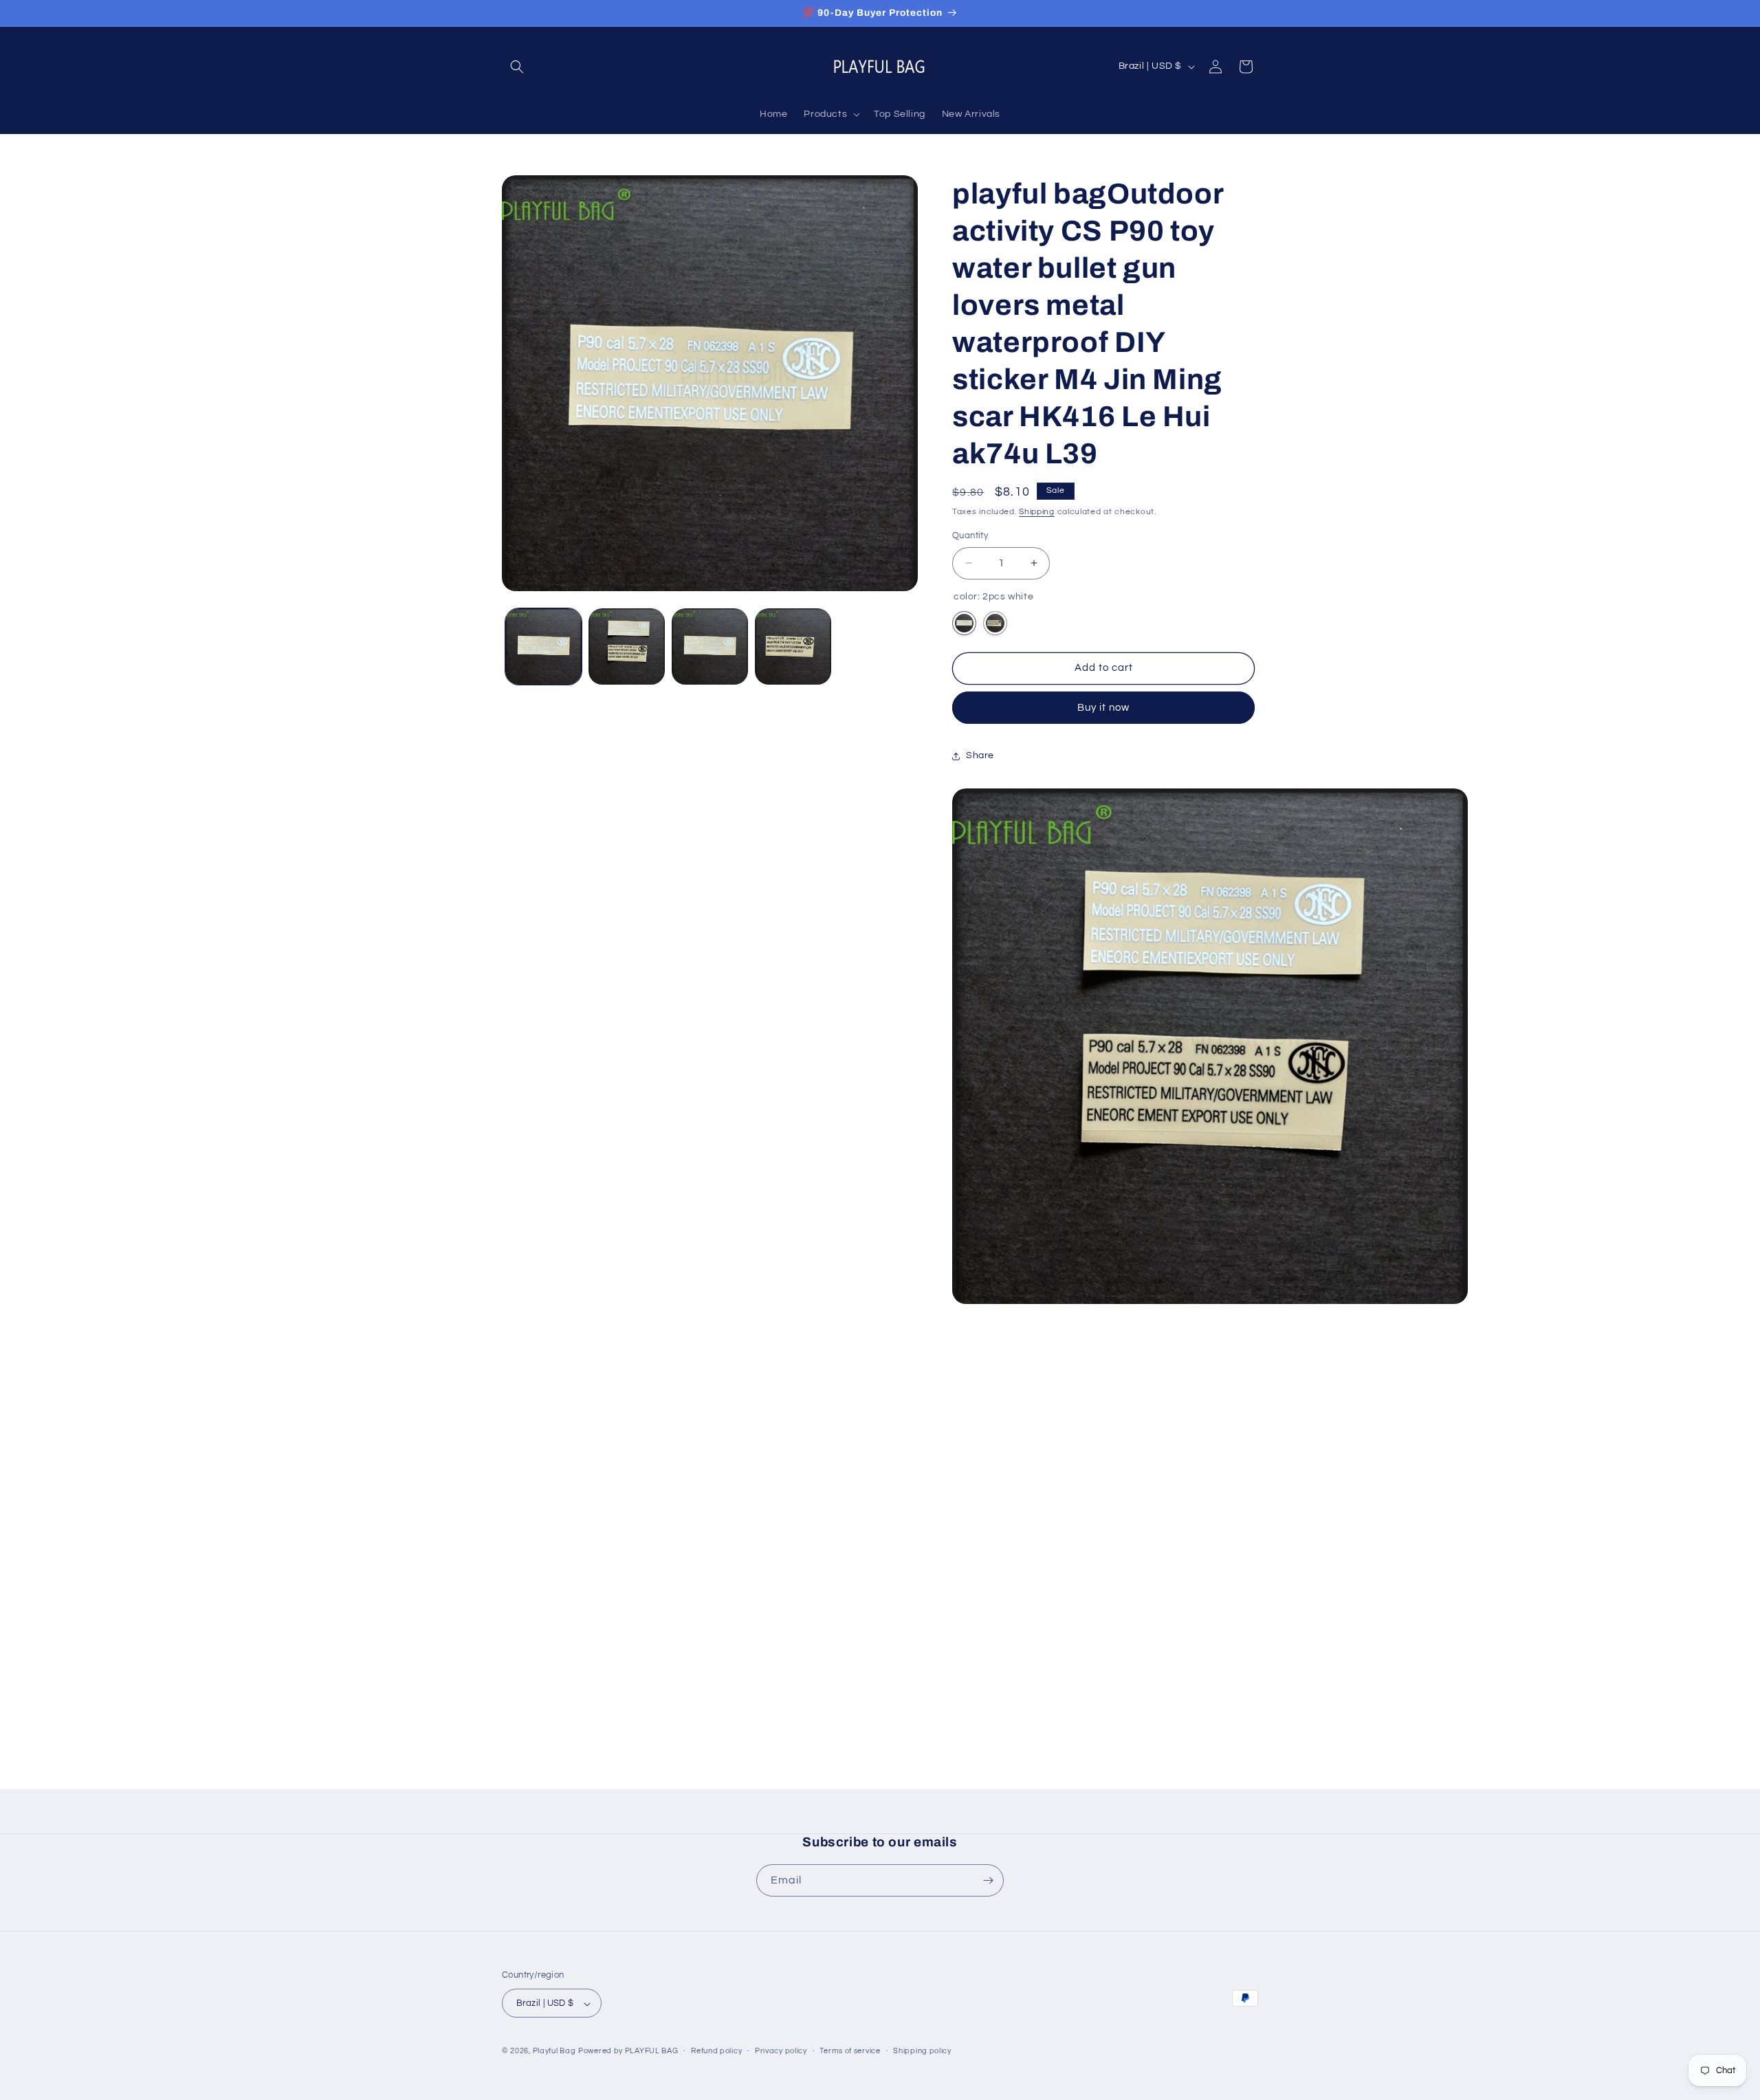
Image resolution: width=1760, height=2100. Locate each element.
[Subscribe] (988, 1880)
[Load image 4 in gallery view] (793, 646)
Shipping (1037, 512)
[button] (517, 67)
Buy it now (1103, 708)
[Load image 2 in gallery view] (627, 646)
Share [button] (980, 755)
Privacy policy (781, 2051)
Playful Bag (554, 2052)
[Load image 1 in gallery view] (543, 646)
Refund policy (716, 2051)
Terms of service (850, 2051)
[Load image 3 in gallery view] (710, 646)
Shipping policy (922, 2051)
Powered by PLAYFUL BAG (628, 2052)
